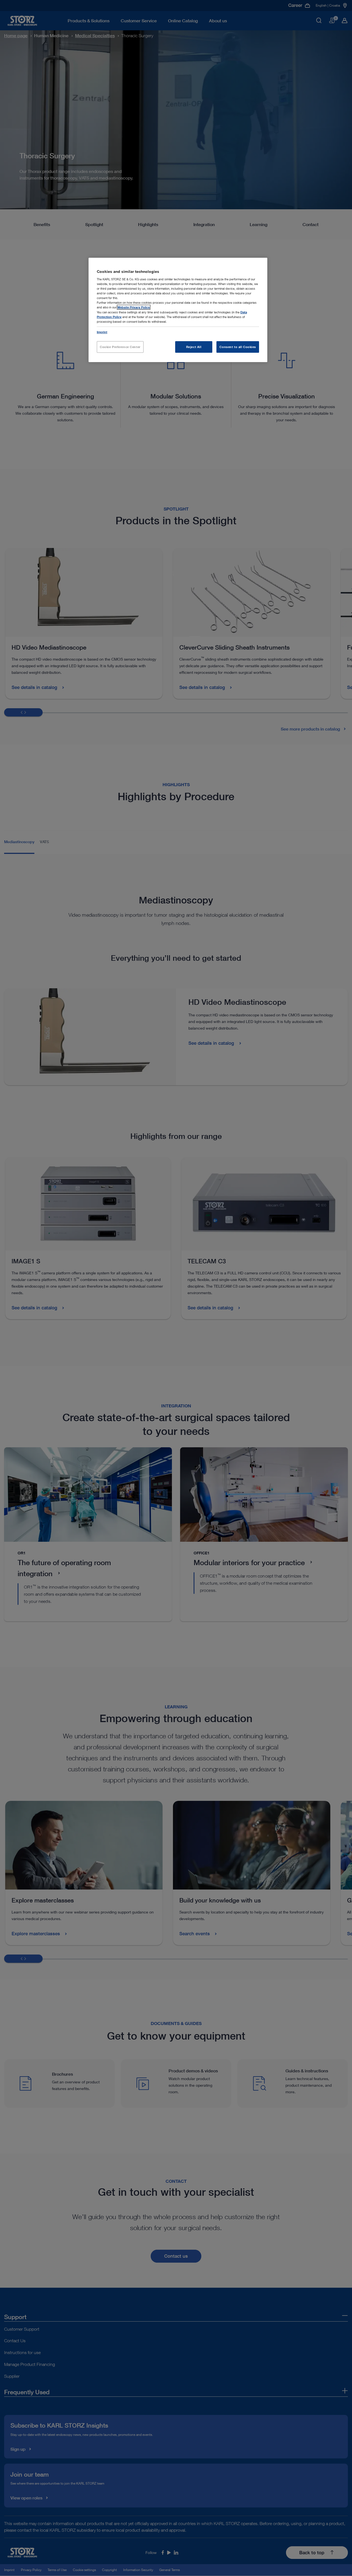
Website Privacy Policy (134, 307)
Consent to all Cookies (238, 347)
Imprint (102, 332)
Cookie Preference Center (120, 347)
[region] (178, 310)
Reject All (194, 347)
